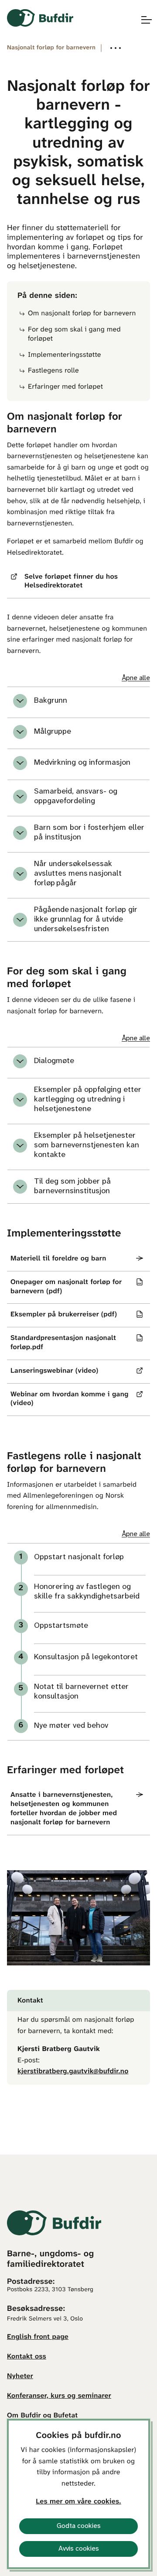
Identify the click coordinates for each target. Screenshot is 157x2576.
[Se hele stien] (116, 48)
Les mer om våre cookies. (78, 2502)
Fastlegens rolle (53, 371)
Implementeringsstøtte (65, 355)
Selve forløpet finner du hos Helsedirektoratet (71, 582)
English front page (38, 2337)
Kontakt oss (27, 2357)
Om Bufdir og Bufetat (42, 2416)
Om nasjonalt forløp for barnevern (82, 314)
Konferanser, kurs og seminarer (59, 2396)
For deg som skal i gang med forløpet (74, 335)
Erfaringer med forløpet (65, 387)
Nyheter (20, 2377)
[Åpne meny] (142, 20)
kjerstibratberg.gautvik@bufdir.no (73, 2072)
